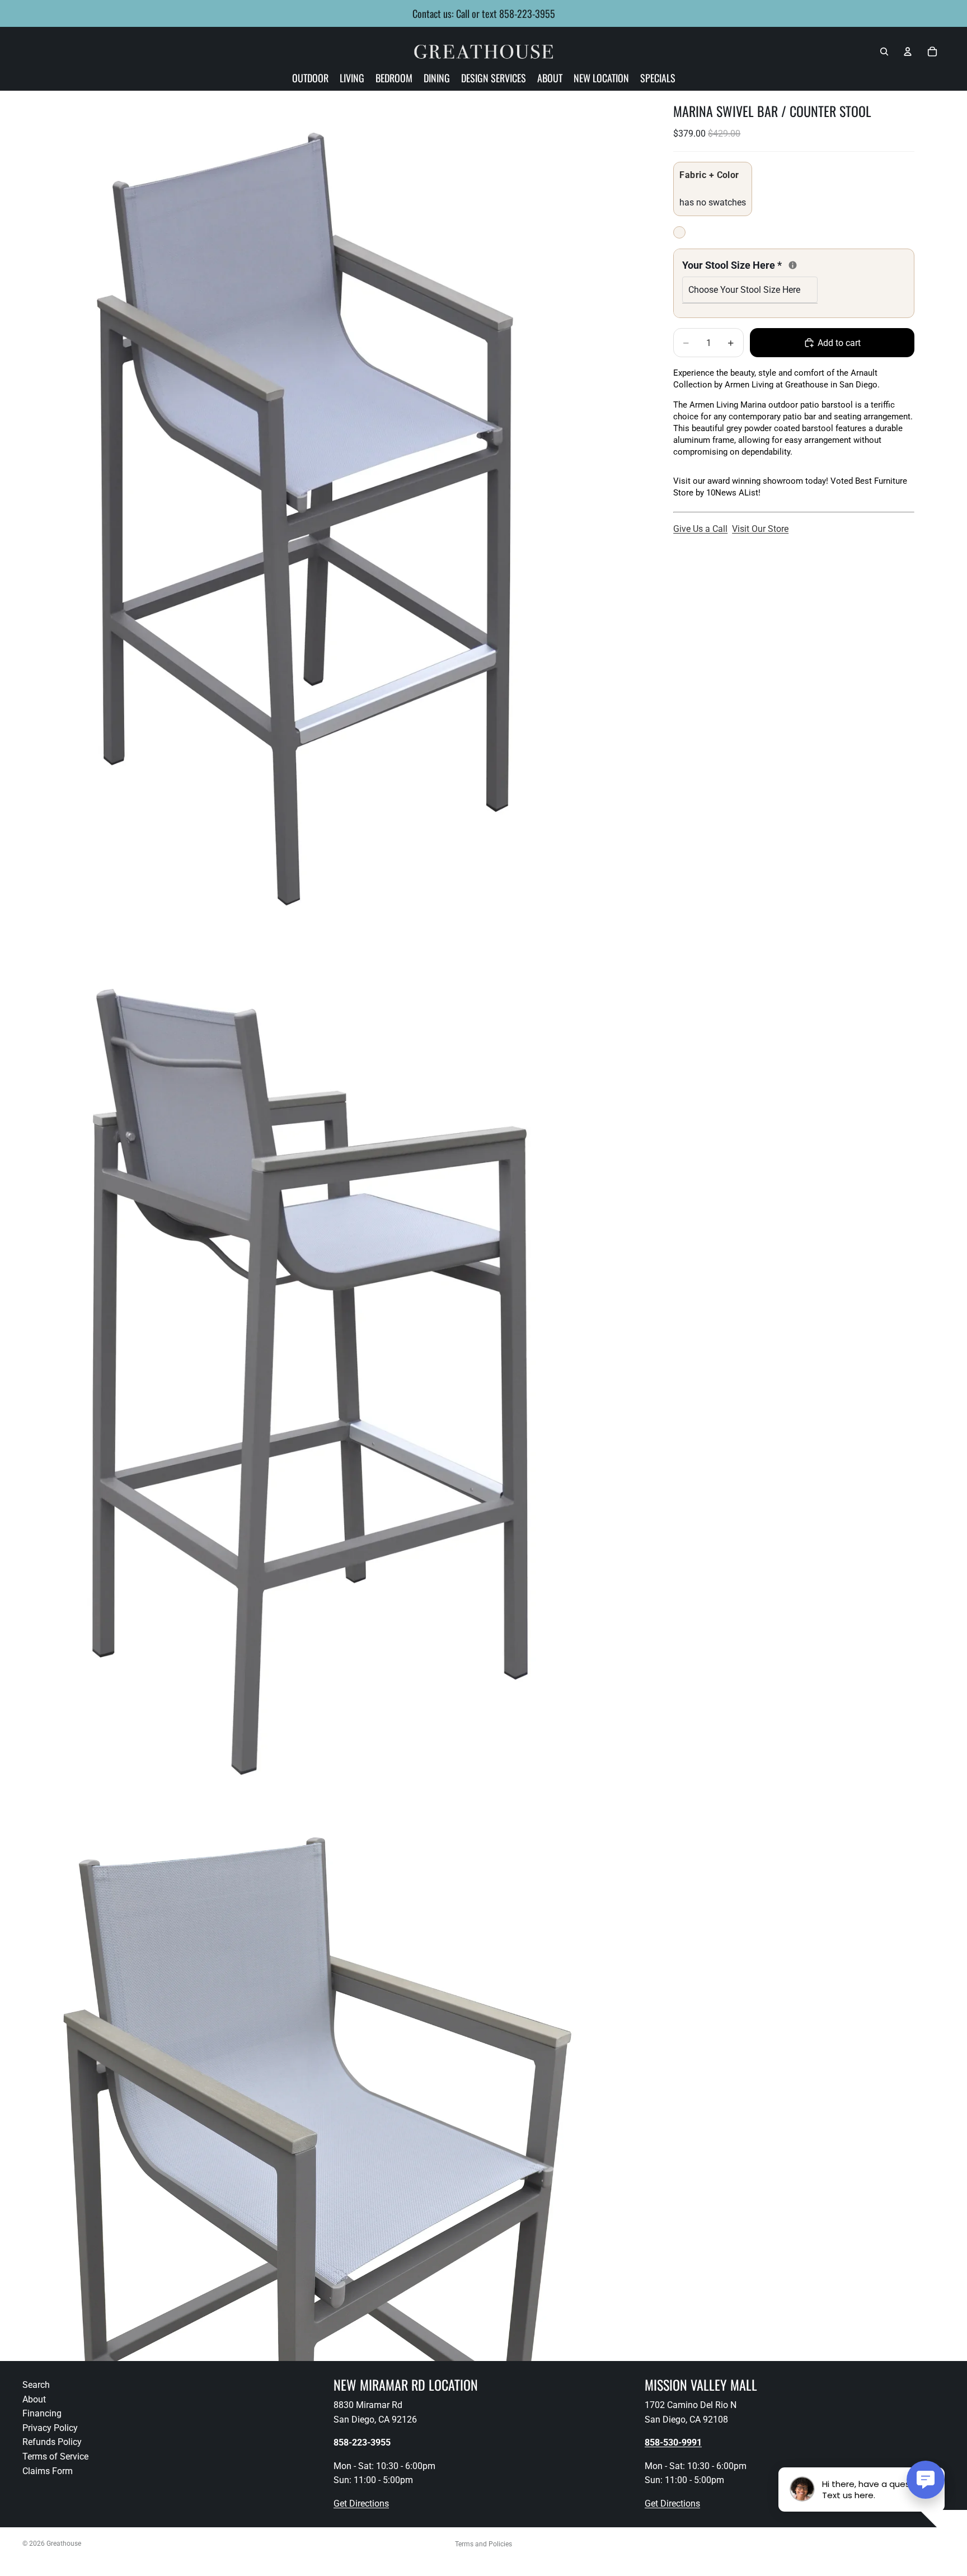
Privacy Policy (50, 2427)
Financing (42, 2413)
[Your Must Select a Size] (793, 265)
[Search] (884, 52)
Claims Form (48, 2470)
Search (36, 2385)
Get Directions (361, 2503)
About (34, 2399)
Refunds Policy (52, 2442)
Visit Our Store (760, 529)
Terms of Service (55, 2456)
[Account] (908, 52)
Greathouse (64, 2544)
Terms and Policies (483, 2544)
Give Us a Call (700, 529)
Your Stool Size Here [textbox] (750, 264)
